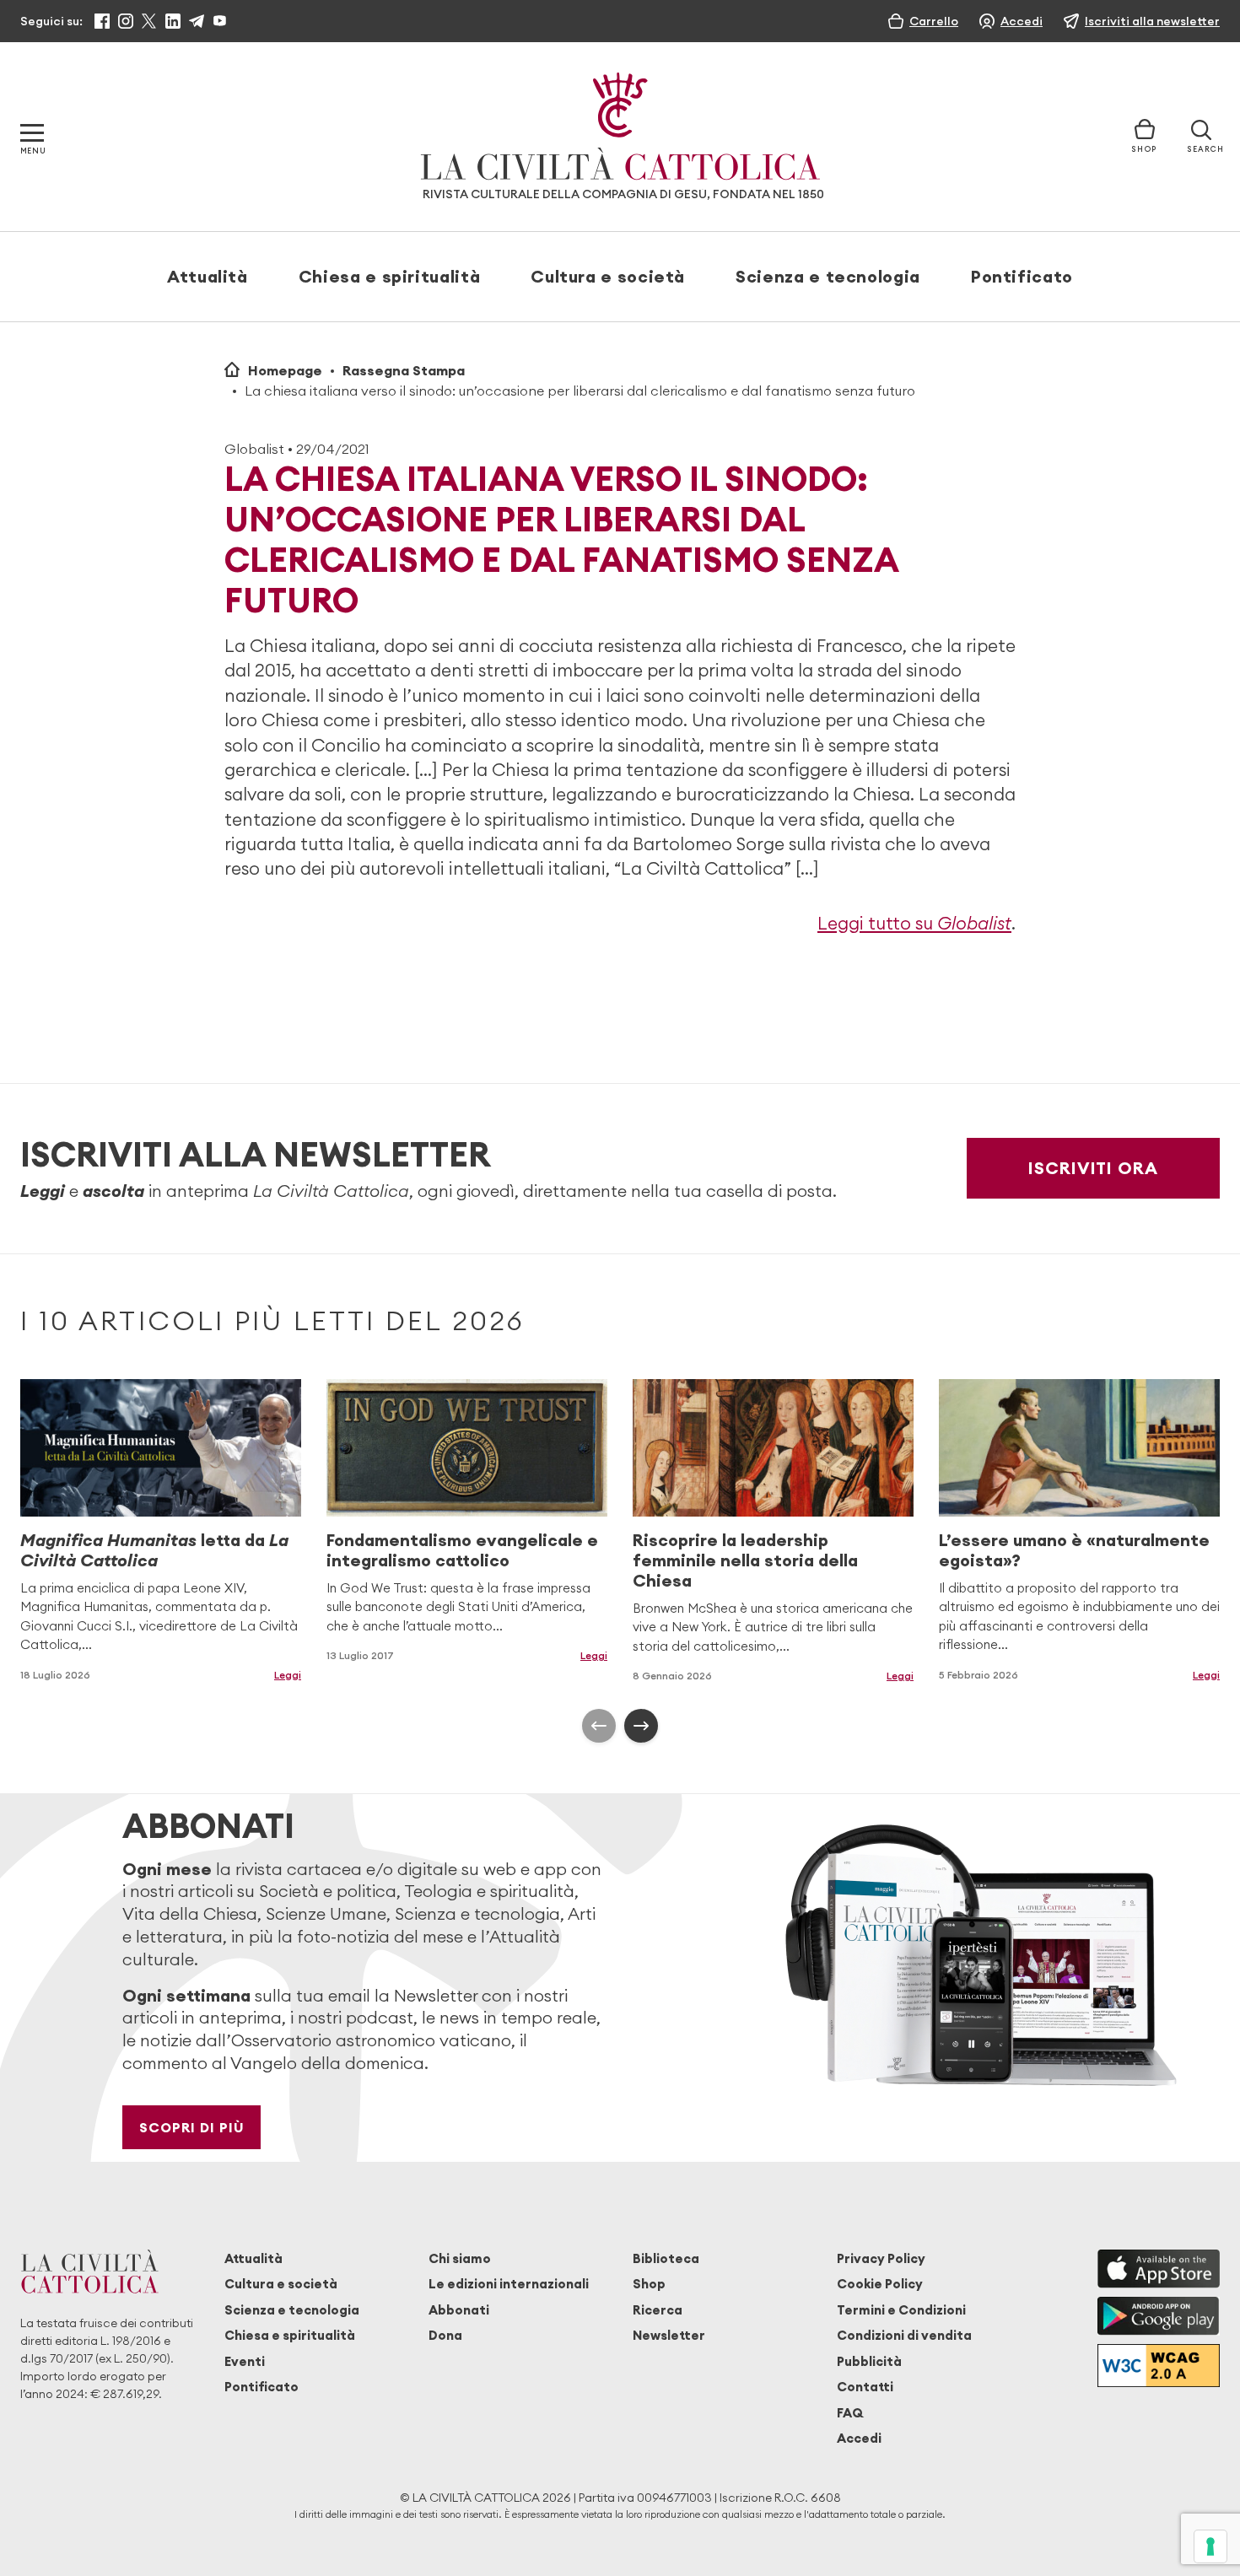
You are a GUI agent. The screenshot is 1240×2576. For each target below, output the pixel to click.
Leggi (288, 1675)
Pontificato (1022, 276)
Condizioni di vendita (904, 2335)
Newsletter (669, 2335)
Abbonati (459, 2310)
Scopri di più (192, 2127)
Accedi (859, 2438)
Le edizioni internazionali (509, 2284)
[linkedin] (173, 21)
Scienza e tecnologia (828, 276)
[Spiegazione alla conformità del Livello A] (1159, 2366)
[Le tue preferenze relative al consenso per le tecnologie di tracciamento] (1210, 2546)
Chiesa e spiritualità (389, 276)
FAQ (850, 2413)
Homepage (285, 370)
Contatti (865, 2387)
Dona (445, 2335)
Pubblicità (869, 2361)
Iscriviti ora (1093, 1168)
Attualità (208, 276)
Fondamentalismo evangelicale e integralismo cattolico (462, 1550)
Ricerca (658, 2310)
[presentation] (599, 1726)
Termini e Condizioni (901, 2310)
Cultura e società (608, 276)
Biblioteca (666, 2258)
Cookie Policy (880, 2284)
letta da (154, 1550)
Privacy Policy (881, 2258)
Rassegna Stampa (404, 370)
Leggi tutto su (914, 923)
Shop (649, 2284)
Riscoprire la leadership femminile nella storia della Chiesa (745, 1560)
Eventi (245, 2361)
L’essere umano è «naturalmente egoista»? (1074, 1550)
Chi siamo (460, 2258)
